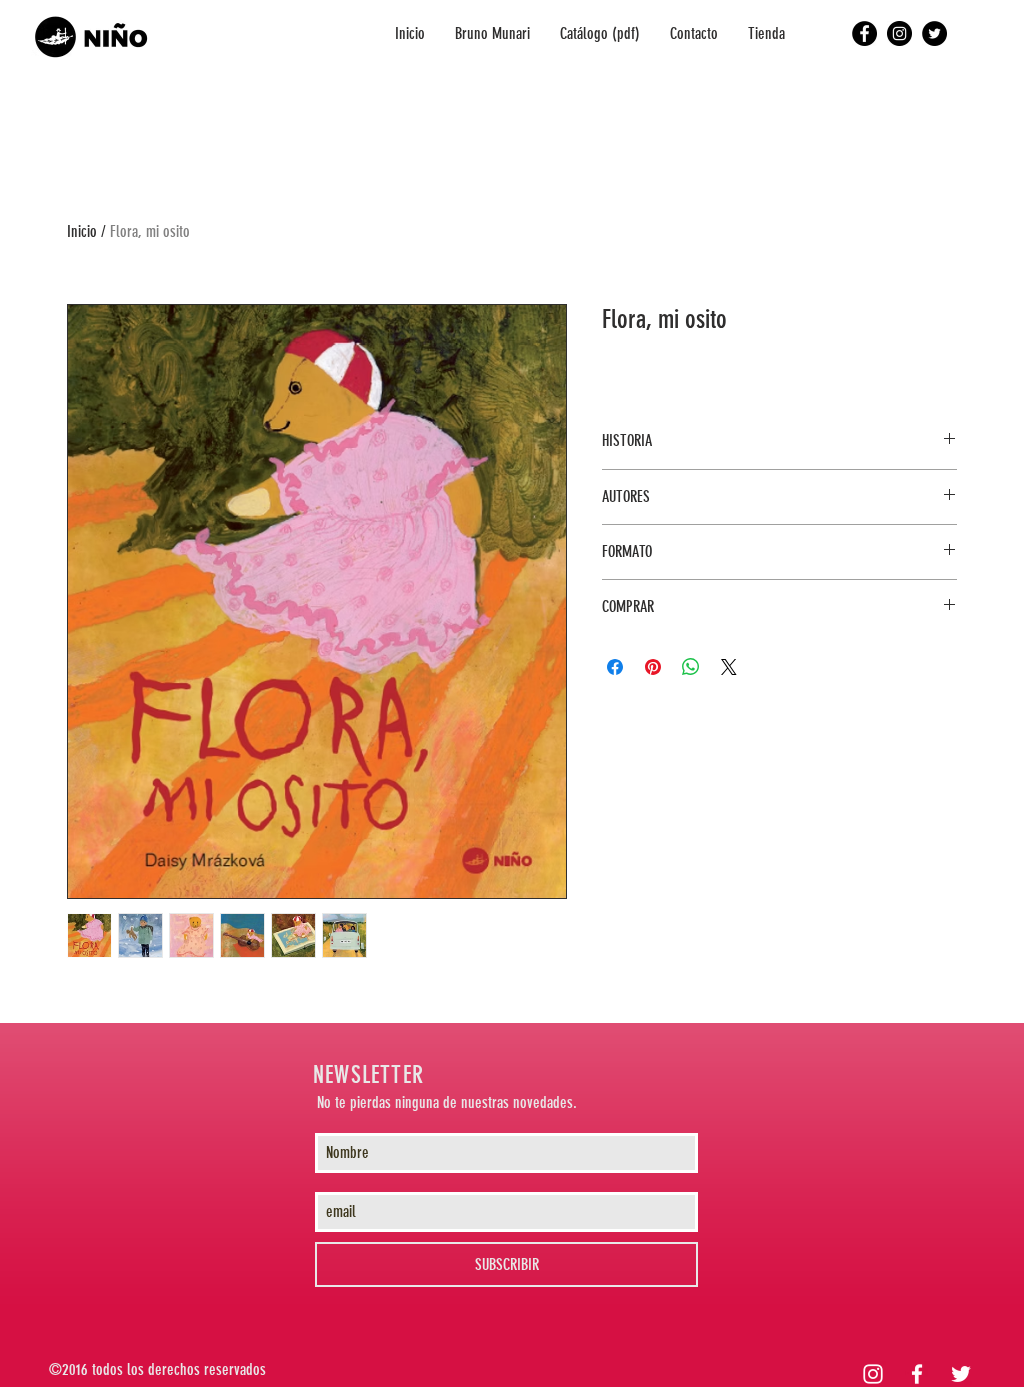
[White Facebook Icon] (917, 1374)
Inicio (82, 231)
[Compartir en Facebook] (615, 667)
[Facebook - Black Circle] (864, 33)
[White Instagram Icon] (873, 1374)
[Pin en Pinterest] (653, 667)
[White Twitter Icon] (961, 1374)
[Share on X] (729, 667)
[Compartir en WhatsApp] (691, 667)
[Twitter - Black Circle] (934, 33)
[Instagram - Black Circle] (899, 33)
